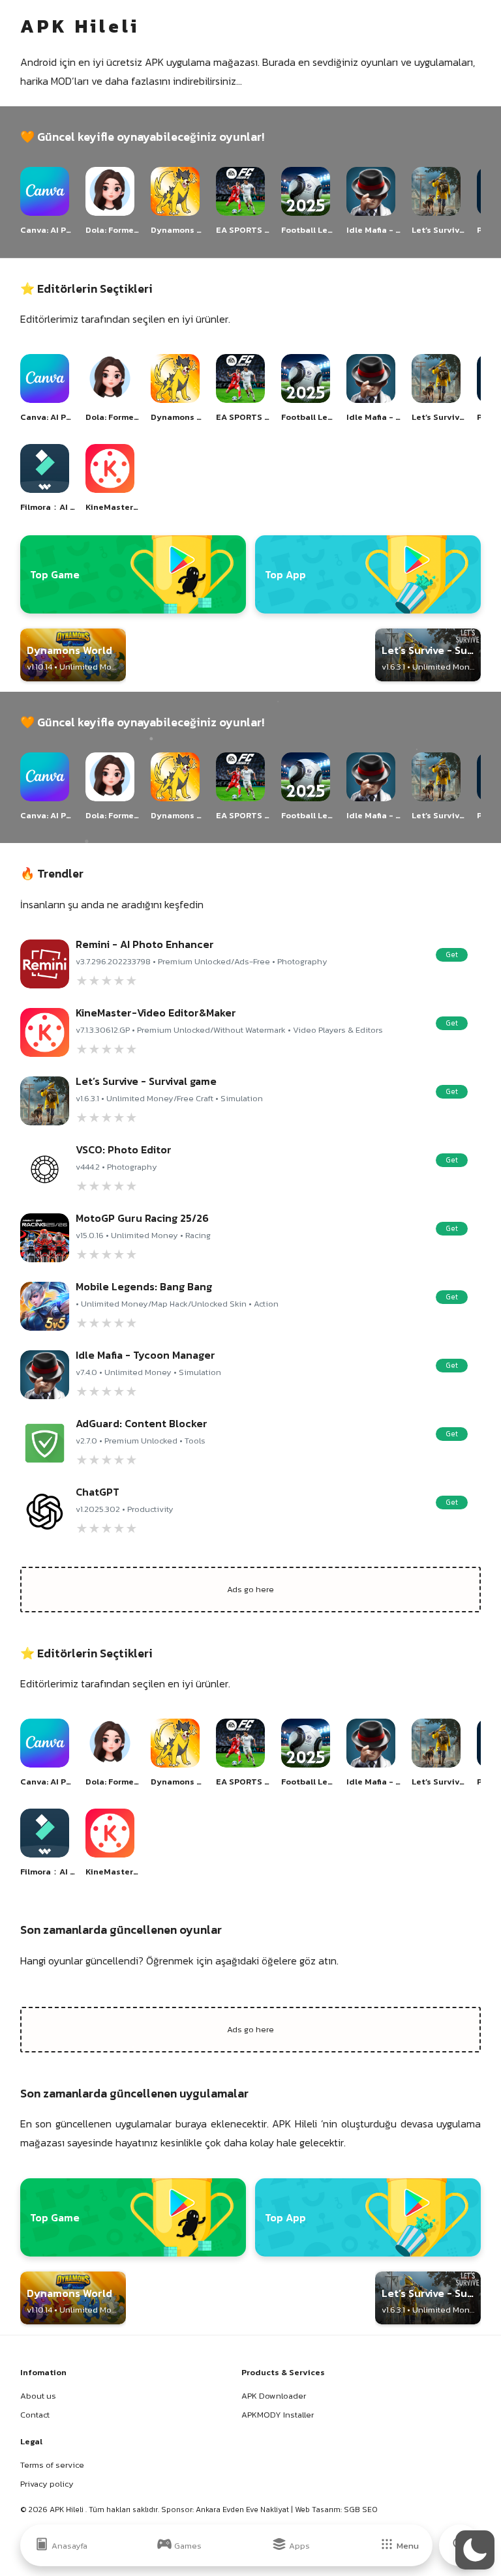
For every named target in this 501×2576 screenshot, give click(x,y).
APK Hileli (68, 2509)
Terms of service (52, 2465)
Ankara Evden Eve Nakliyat (243, 2509)
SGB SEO (361, 2509)
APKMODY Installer (278, 2415)
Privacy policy (47, 2484)
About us (38, 2396)
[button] (475, 2550)
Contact (35, 2415)
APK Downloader (274, 2396)
